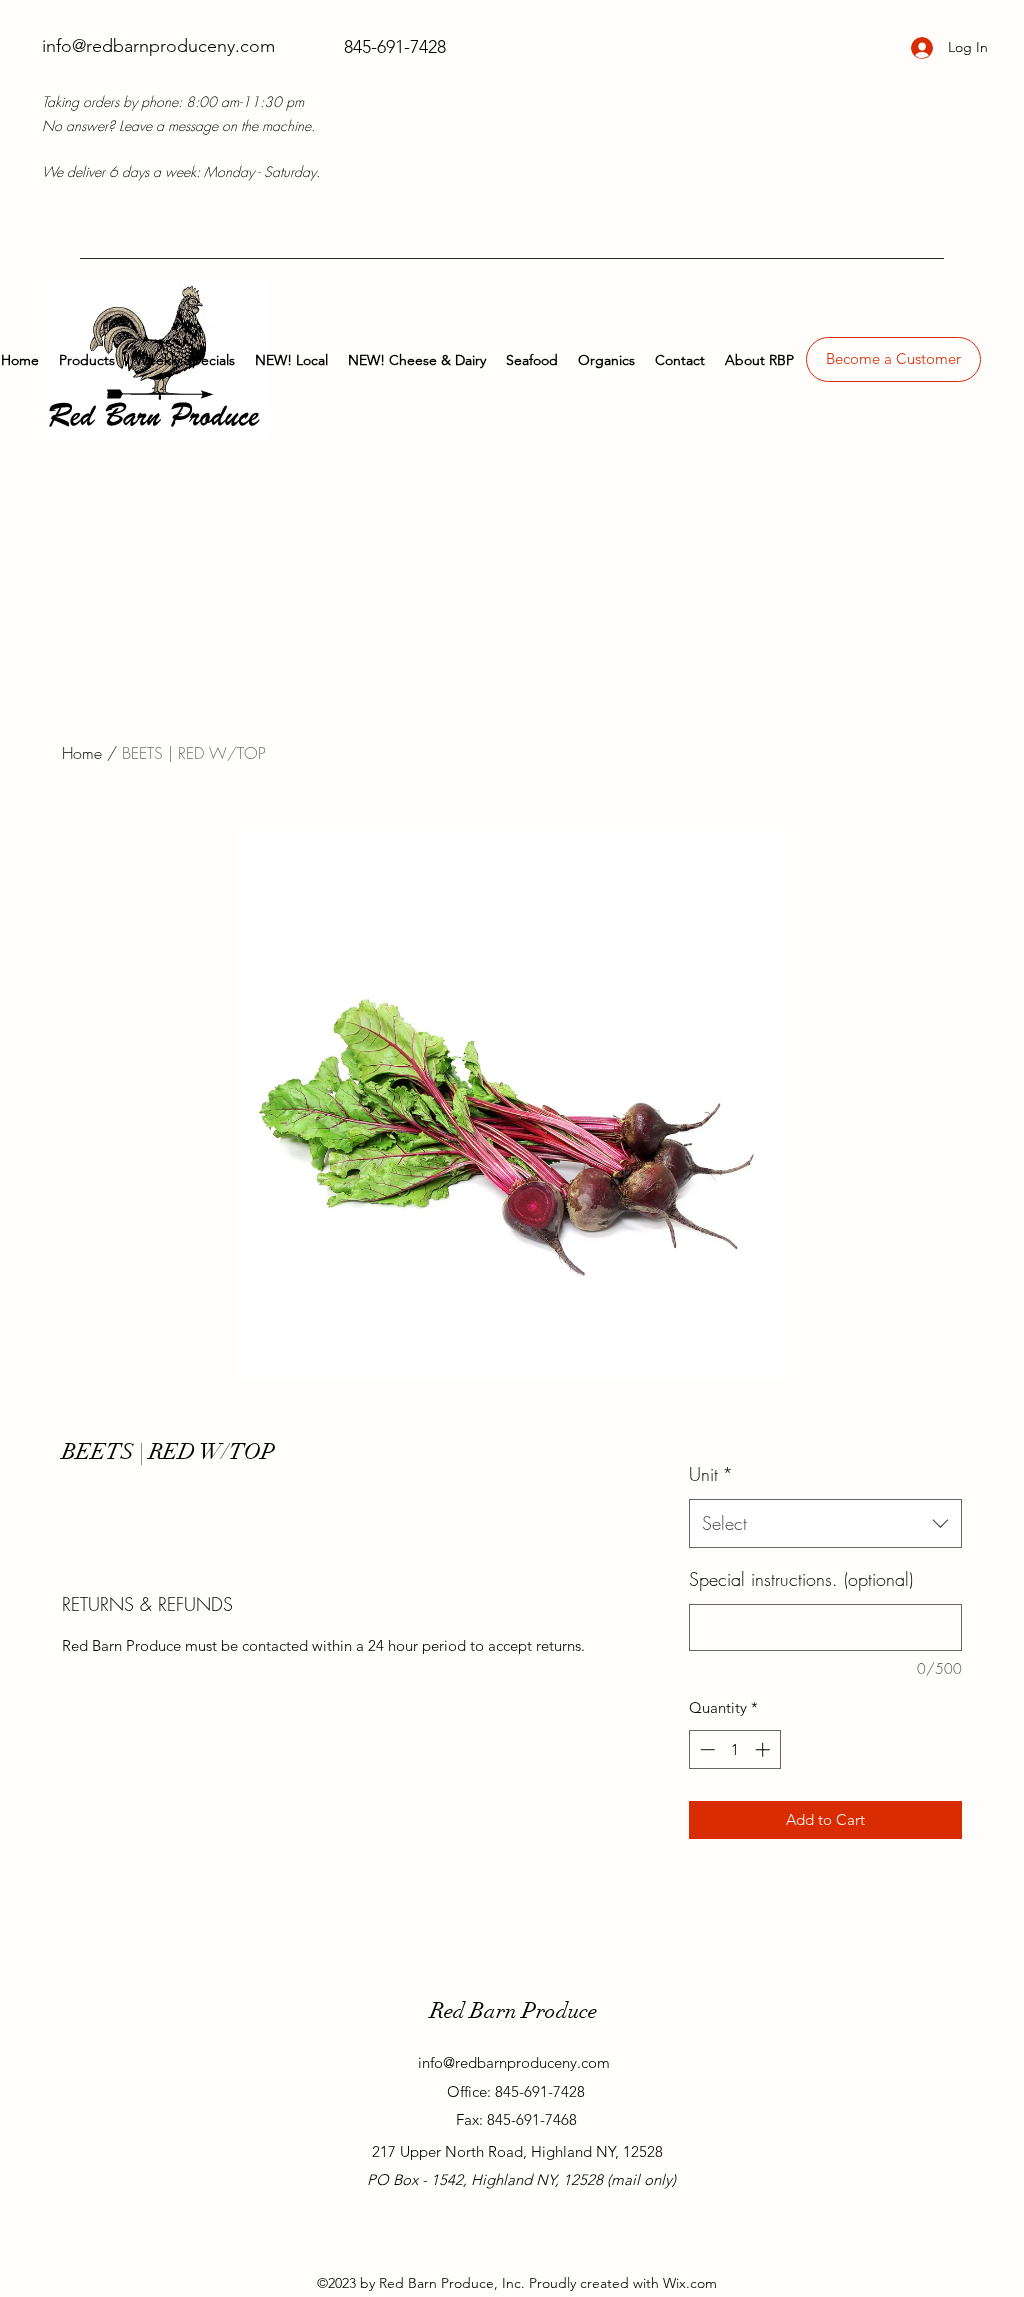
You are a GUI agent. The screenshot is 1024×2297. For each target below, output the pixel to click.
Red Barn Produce (513, 2010)
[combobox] (825, 1524)
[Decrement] (705, 1749)
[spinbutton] (734, 1749)
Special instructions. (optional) (801, 1579)
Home (82, 753)
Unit (711, 1474)
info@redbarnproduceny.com (158, 46)
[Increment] (764, 1749)
